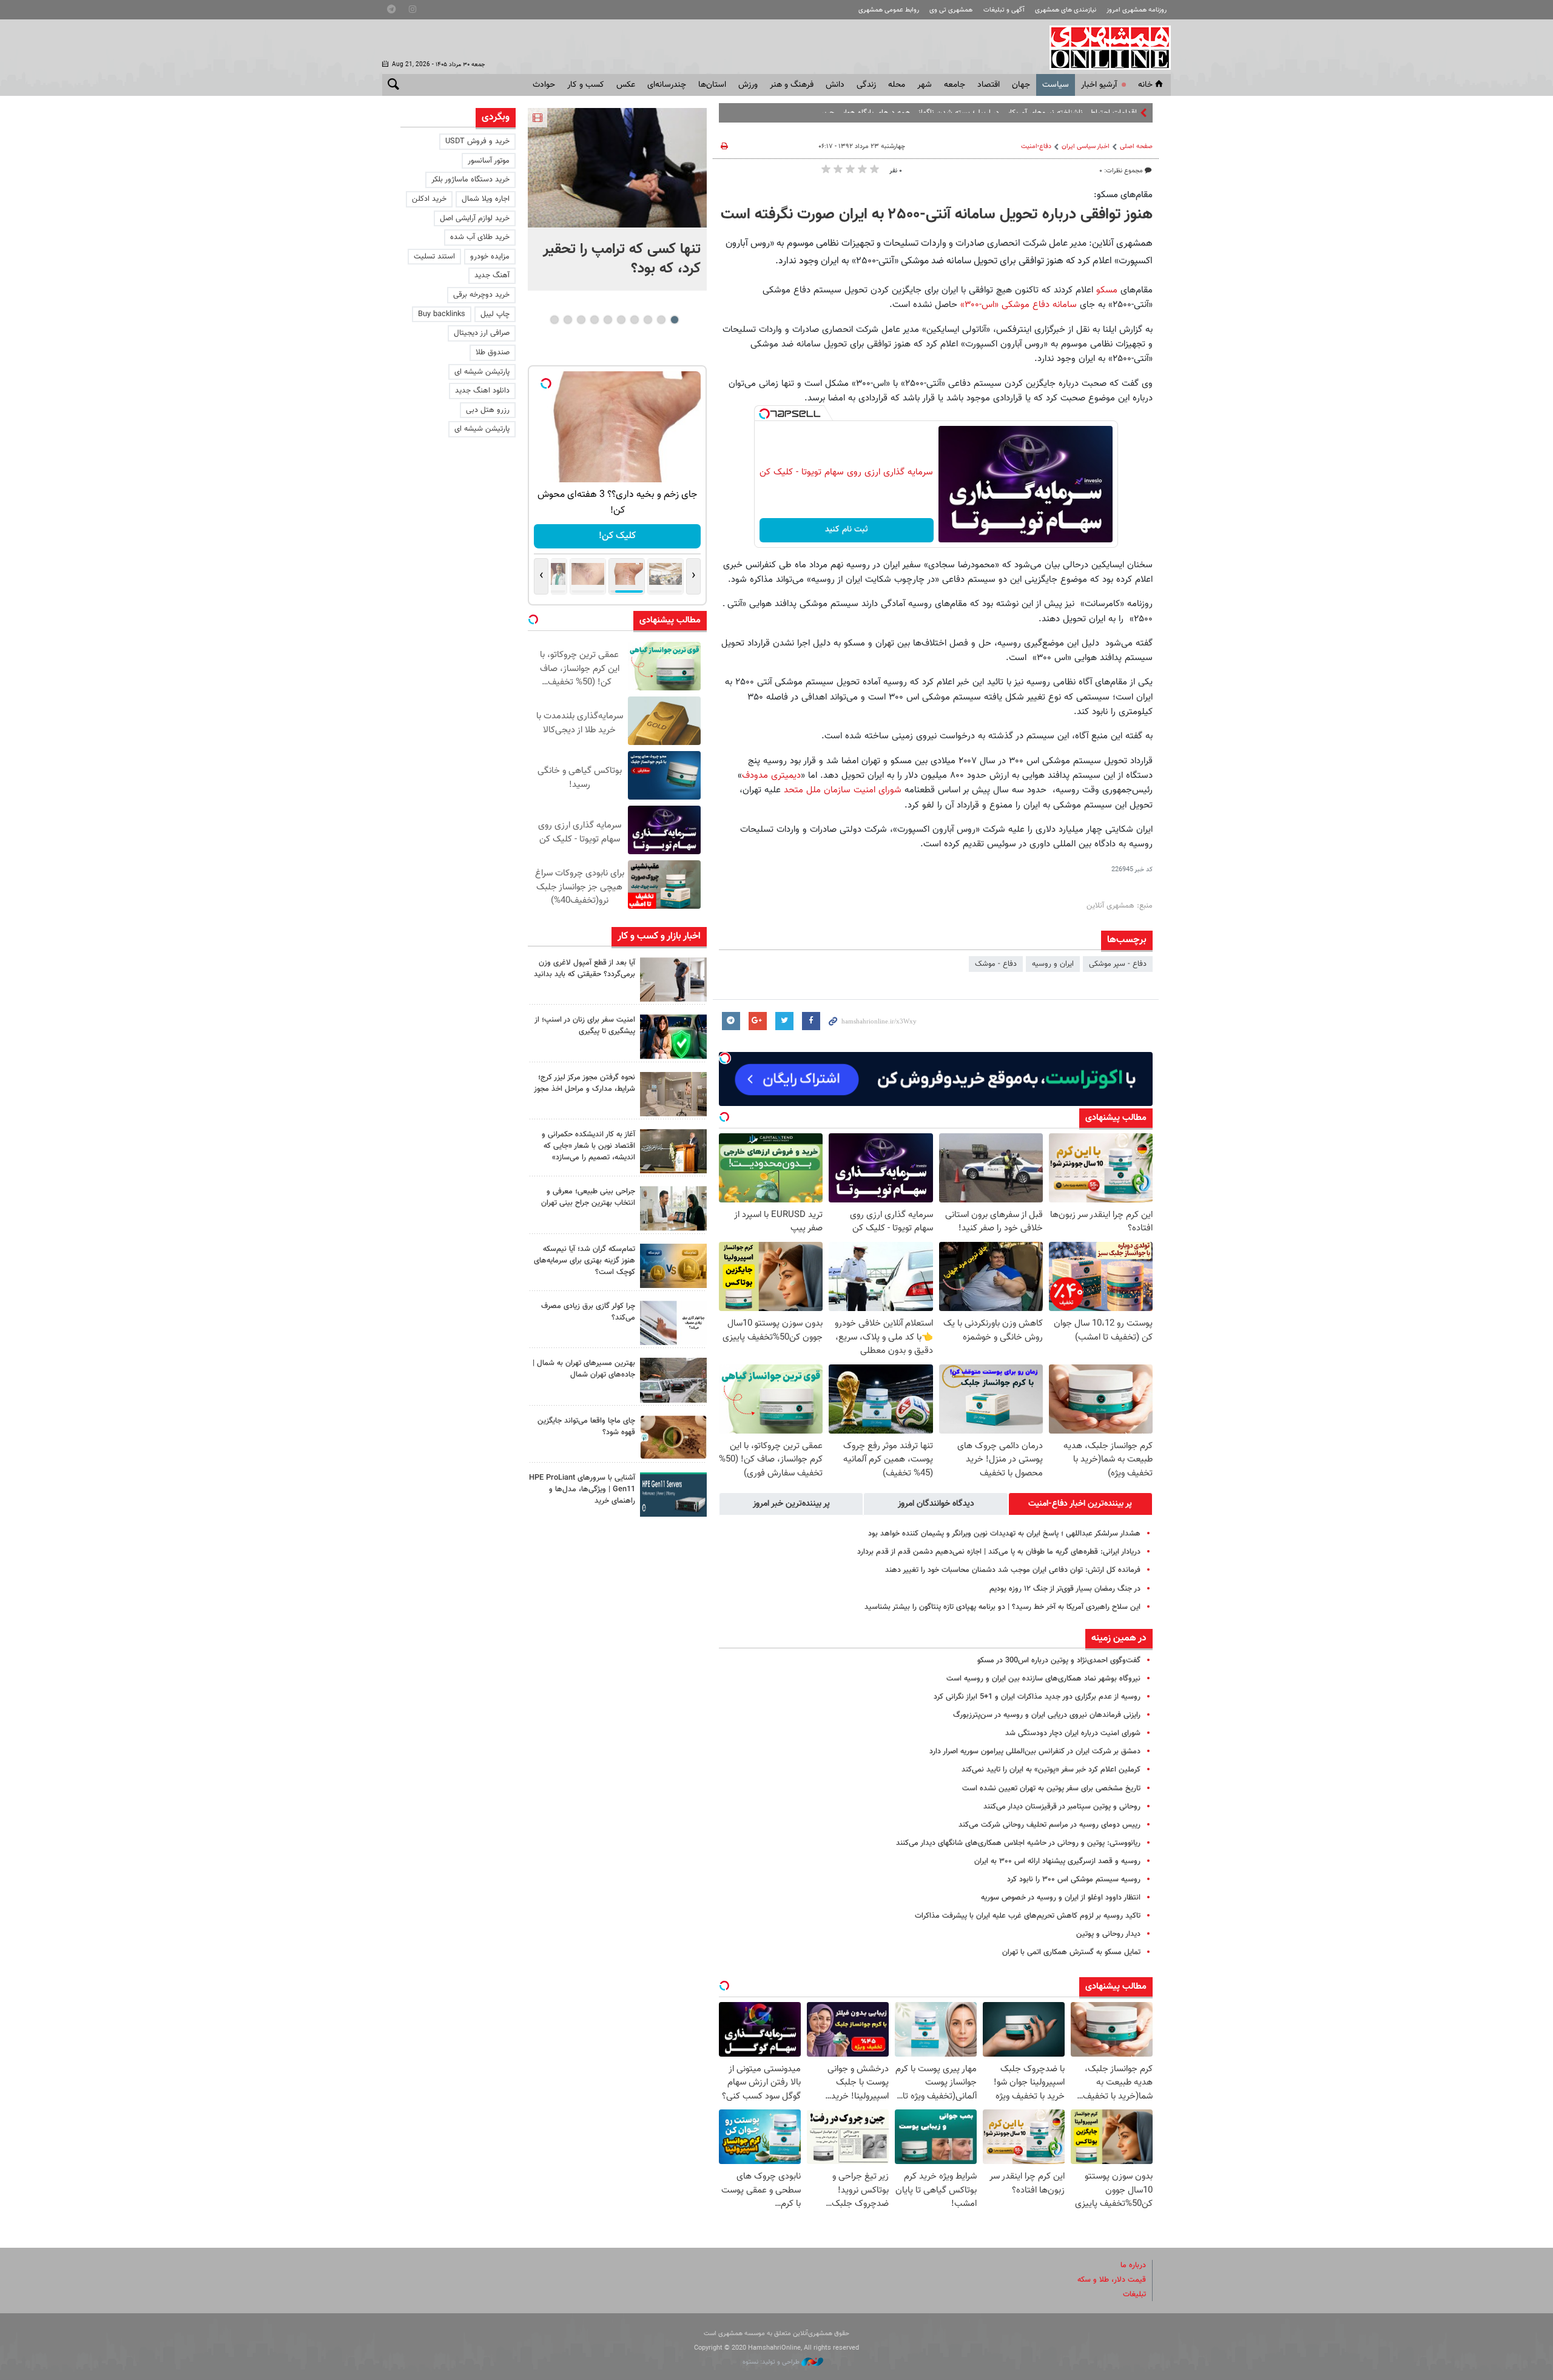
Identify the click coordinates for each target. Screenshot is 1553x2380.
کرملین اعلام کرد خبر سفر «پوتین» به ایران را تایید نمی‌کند (1051, 1770)
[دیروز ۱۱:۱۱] (673, 1037)
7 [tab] (594, 320)
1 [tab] (674, 320)
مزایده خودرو (490, 257)
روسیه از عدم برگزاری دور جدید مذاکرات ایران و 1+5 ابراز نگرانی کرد (1037, 1697)
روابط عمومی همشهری (889, 10)
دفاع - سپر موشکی (1118, 964)
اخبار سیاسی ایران (1086, 147)
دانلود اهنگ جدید (482, 391)
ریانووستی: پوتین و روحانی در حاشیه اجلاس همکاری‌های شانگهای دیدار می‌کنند (1018, 1843)
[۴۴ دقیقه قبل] (617, 168)
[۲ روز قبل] (673, 1208)
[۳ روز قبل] (673, 1495)
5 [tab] (621, 320)
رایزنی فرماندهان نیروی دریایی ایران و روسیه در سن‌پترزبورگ (1047, 1715)
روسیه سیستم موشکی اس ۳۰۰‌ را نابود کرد (1074, 1879)
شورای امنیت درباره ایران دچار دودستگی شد (1073, 1733)
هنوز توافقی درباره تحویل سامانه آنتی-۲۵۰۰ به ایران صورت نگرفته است (937, 215)
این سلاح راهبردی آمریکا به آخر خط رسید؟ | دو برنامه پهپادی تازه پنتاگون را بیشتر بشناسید (1002, 1607)
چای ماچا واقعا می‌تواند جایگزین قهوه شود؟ (586, 1427)
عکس (626, 85)
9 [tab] (568, 320)
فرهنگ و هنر (792, 85)
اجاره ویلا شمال (486, 199)
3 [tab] (648, 320)
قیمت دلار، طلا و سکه (1112, 2280)
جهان (1021, 85)
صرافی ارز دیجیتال (482, 333)
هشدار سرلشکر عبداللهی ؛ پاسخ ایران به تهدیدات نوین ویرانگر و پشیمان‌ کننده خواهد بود (1004, 1534)
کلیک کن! (617, 536)
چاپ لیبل (495, 314)
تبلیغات (1134, 2294)
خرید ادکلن (429, 199)
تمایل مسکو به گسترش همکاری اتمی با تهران (1071, 1952)
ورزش (748, 85)
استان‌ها (712, 85)
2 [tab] (661, 320)
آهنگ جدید (492, 275)
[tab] (1080, 1504)
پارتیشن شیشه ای (482, 372)
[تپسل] (764, 414)
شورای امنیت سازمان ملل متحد (843, 790)
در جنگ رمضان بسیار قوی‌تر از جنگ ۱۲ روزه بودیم (1065, 1589)
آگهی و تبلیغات (1004, 10)
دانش (835, 85)
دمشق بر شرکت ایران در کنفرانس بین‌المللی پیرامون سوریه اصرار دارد (1035, 1751)
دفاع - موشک (996, 964)
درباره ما (1133, 2265)
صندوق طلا (493, 352)
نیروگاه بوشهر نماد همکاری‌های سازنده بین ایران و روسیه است (1043, 1679)
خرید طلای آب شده (480, 237)
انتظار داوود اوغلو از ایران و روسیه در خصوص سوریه (1061, 1898)
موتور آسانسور (489, 161)
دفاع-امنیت (1036, 147)
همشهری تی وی (951, 10)
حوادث (544, 85)
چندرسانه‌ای (667, 85)
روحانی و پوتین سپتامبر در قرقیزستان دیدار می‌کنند (1062, 1807)
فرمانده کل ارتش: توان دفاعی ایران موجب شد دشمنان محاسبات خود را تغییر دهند (1013, 1570)
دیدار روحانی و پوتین (1108, 1934)
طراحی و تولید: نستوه (772, 2362)
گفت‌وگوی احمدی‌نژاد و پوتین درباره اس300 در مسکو (1059, 1660)
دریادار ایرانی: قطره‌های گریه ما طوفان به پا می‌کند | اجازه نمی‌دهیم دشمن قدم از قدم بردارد (999, 1552)
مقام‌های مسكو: (1123, 195)
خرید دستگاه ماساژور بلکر (470, 180)
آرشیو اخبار (1099, 85)
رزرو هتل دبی (488, 410)
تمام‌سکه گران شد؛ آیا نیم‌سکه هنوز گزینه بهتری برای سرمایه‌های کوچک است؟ (584, 1261)
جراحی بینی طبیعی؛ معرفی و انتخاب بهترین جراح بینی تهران (588, 1197)
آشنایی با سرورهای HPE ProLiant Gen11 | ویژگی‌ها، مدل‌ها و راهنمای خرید (582, 1489)
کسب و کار (586, 85)
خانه (1145, 85)
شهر (925, 85)
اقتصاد (989, 85)
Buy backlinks (442, 314)
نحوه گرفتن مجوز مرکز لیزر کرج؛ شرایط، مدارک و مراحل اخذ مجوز (584, 1083)
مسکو (1108, 290)
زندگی (866, 85)
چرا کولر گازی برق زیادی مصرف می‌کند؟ (588, 1312)
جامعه (955, 85)
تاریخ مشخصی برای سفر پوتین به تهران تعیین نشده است (1051, 1788)
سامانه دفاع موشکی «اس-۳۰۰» (1019, 305)
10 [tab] (554, 320)
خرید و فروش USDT (477, 141)
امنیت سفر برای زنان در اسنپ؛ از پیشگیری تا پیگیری (585, 1026)
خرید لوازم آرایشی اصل (475, 218)
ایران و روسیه (1053, 964)
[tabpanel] (617, 199)
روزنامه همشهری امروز (1137, 10)
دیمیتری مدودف (771, 775)
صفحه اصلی (1136, 147)
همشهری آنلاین (1104, 47)
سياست (1056, 85)
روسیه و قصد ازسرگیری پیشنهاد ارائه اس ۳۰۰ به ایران (1057, 1861)
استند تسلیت (434, 257)
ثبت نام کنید (847, 530)
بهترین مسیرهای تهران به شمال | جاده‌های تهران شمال (584, 1369)
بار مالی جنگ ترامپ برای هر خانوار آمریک (1074, 113)
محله (897, 85)
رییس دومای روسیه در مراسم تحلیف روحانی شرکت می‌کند (1049, 1825)
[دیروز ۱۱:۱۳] (673, 979)
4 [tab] (634, 320)
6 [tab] (608, 320)
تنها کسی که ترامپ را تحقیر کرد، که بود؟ (622, 259)
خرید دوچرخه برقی (481, 295)
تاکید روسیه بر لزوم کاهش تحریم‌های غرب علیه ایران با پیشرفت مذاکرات (1028, 1916)
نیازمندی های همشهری (1066, 10)
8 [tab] (581, 320)
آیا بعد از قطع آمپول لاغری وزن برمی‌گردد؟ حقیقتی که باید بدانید (584, 969)
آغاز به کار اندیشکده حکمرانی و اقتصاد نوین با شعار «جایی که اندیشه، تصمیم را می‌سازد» (588, 1146)
